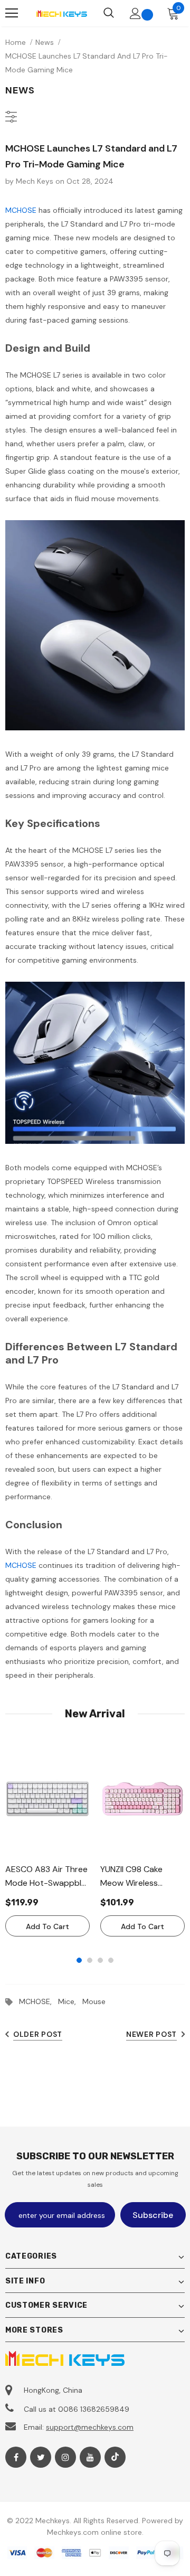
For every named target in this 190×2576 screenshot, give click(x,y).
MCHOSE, (39, 2001)
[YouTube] (90, 2457)
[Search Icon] (109, 13)
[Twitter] (41, 2457)
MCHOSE (21, 210)
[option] (47, 1839)
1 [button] (79, 1960)
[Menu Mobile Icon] (12, 13)
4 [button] (111, 1960)
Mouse (94, 2001)
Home (16, 42)
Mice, (70, 2001)
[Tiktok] (115, 2457)
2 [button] (90, 1960)
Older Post (38, 2034)
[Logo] (61, 13)
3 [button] (100, 1960)
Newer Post (151, 2034)
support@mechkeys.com (90, 2427)
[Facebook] (16, 2457)
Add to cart (47, 1926)
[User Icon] (135, 13)
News (45, 42)
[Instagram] (65, 2457)
